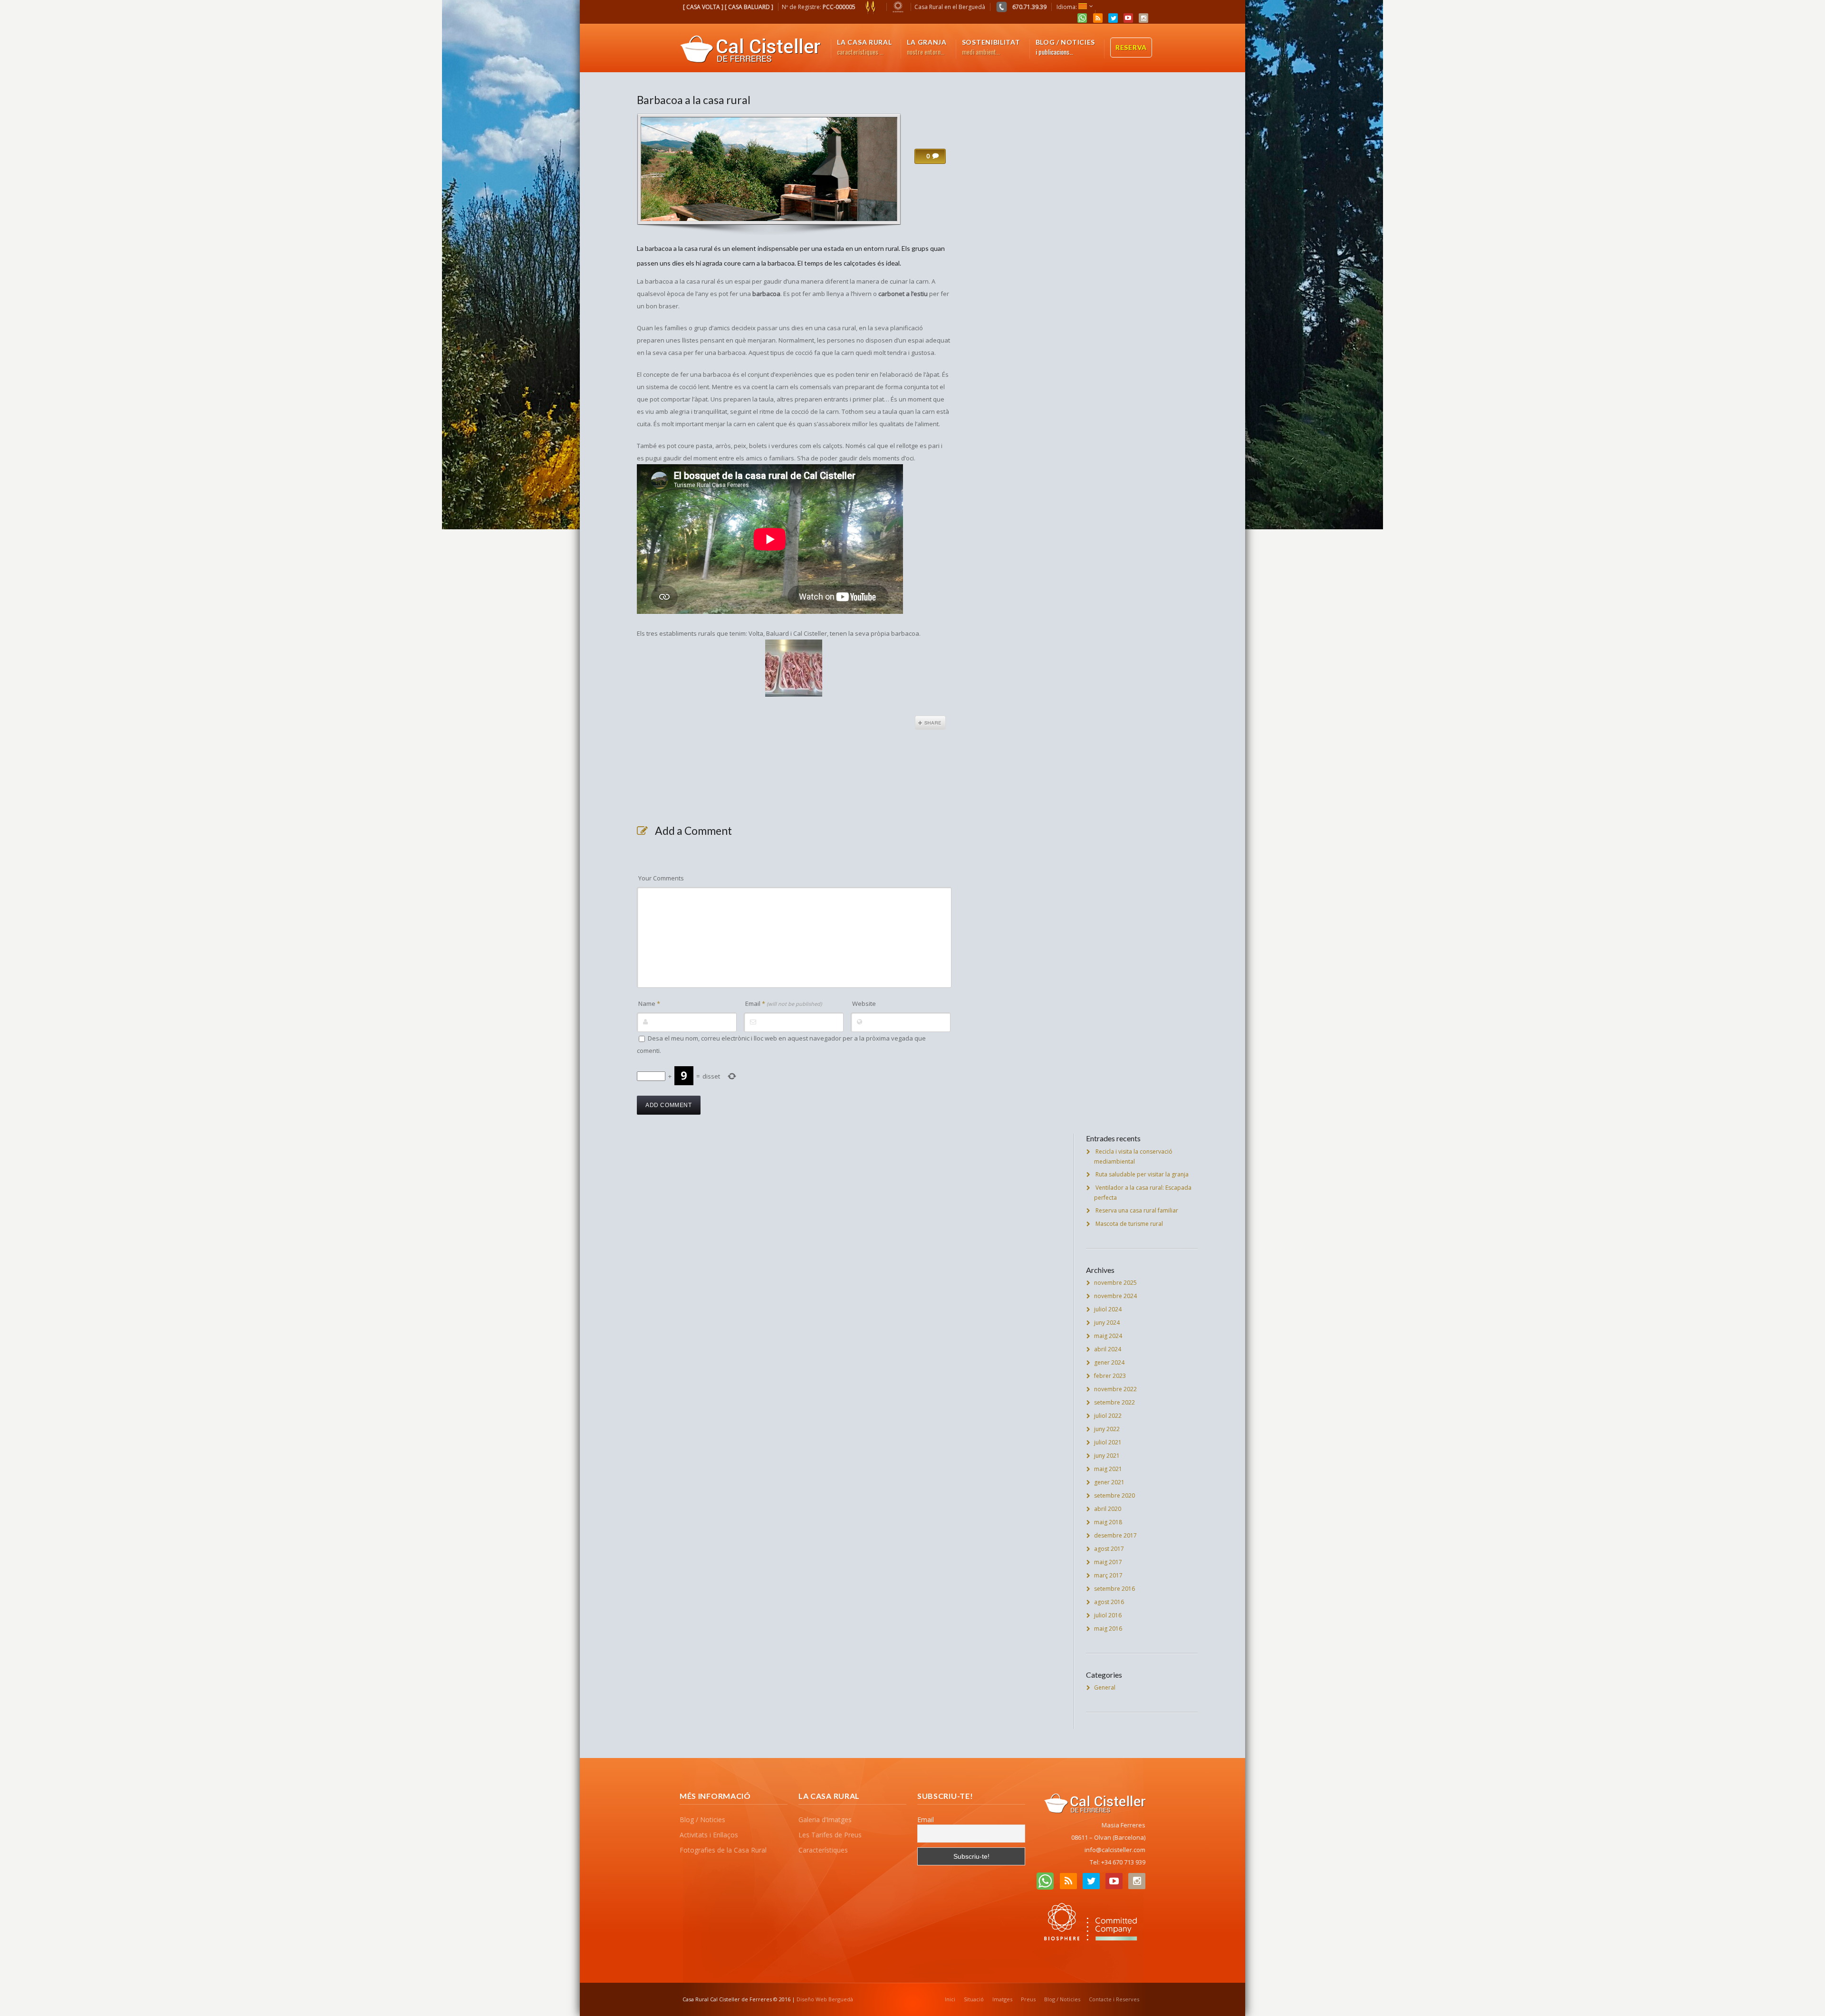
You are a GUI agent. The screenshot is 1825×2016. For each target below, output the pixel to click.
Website (864, 1003)
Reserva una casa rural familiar (1137, 1210)
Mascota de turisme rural (1129, 1224)
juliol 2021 (1108, 1442)
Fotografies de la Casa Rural (723, 1850)
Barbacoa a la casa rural (694, 100)
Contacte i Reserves (1114, 1999)
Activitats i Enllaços (709, 1835)
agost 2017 (1109, 1549)
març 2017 (1108, 1575)
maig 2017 (1108, 1562)
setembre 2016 (1114, 1589)
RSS (1098, 18)
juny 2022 (1107, 1429)
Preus (1028, 1999)
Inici (950, 1999)
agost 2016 (1109, 1602)
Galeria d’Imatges (825, 1820)
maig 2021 (1108, 1469)
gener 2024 (1109, 1362)
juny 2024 (1107, 1323)
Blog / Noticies (702, 1820)
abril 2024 (1108, 1349)
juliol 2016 (1108, 1615)
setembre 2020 (1114, 1495)
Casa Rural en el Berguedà (950, 7)
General (1105, 1687)
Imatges (1002, 1999)
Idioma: (1067, 7)
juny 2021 (1107, 1456)
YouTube (1128, 18)
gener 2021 (1109, 1482)
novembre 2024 (1115, 1296)
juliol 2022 (1108, 1416)
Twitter (1113, 18)
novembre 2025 (1115, 1283)
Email (783, 1003)
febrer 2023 (1110, 1376)
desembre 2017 (1115, 1535)
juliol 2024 (1108, 1309)
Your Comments (661, 878)
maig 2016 (1108, 1629)
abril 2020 (1108, 1509)
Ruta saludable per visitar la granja (1142, 1174)
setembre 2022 (1114, 1402)
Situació (974, 1999)
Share (930, 723)
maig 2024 (1108, 1336)
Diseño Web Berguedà (825, 1999)
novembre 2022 (1115, 1389)
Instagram (1143, 18)
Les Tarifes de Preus (830, 1835)
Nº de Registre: (819, 7)
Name (649, 1003)
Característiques (823, 1850)
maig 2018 (1108, 1522)
